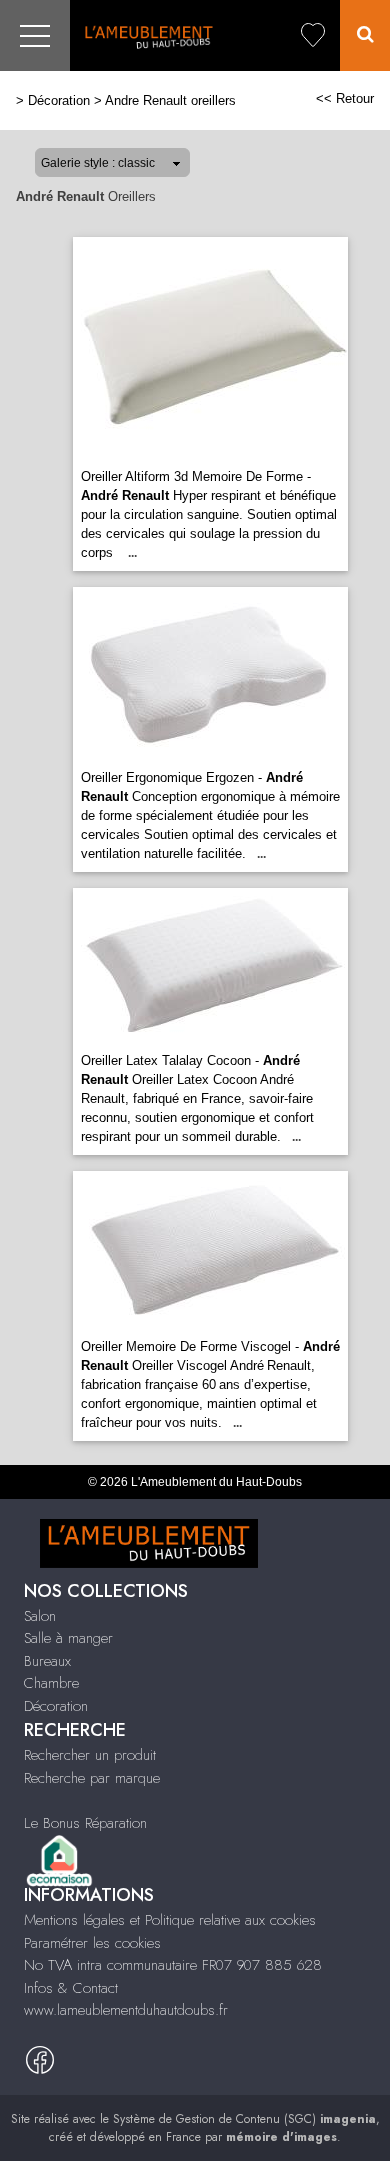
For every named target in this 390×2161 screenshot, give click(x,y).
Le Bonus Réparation (85, 1823)
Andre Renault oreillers (170, 100)
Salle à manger (68, 1638)
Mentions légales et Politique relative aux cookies (170, 1920)
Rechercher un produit (90, 1755)
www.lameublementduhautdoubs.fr (126, 2010)
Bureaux (47, 1661)
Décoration (59, 100)
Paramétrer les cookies (92, 1943)
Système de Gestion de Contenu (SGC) (244, 2119)
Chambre (51, 1683)
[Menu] (35, 35)
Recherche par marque (92, 1778)
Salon (40, 1616)
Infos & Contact (71, 1988)
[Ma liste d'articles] (313, 35)
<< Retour (345, 98)
